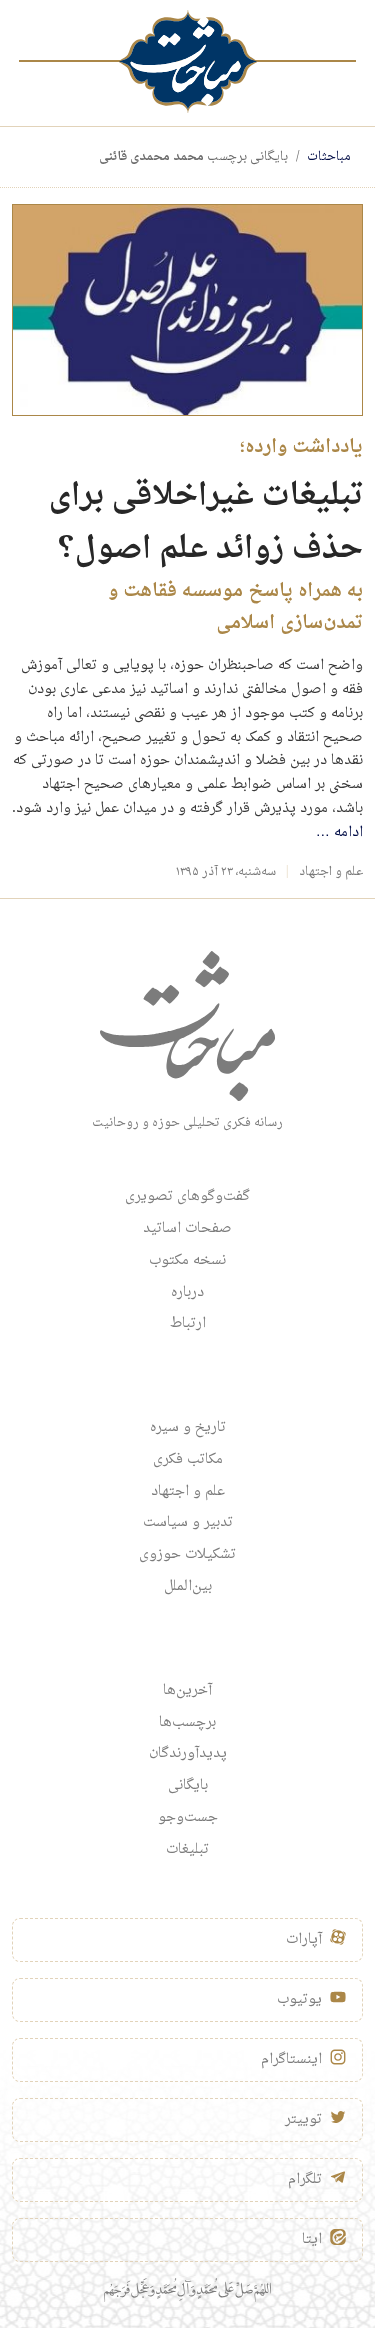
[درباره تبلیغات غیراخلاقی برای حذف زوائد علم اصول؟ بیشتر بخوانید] (187, 311)
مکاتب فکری (188, 1460)
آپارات (304, 1940)
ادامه (339, 833)
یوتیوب (299, 2000)
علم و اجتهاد (331, 872)
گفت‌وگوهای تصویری (187, 1197)
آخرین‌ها (187, 1691)
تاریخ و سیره (188, 1428)
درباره (187, 1293)
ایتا (312, 2240)
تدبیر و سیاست (188, 1523)
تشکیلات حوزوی (187, 1555)
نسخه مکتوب (187, 1261)
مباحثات (329, 157)
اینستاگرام (291, 2060)
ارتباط (188, 1324)
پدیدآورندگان (188, 1754)
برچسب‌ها (187, 1723)
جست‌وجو (188, 1818)
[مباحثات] (188, 61)
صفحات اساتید (187, 1229)
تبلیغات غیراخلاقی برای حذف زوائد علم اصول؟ (206, 523)
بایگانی (188, 1786)
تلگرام (305, 2180)
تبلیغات (187, 1850)
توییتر (303, 2120)
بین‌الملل (188, 1587)
